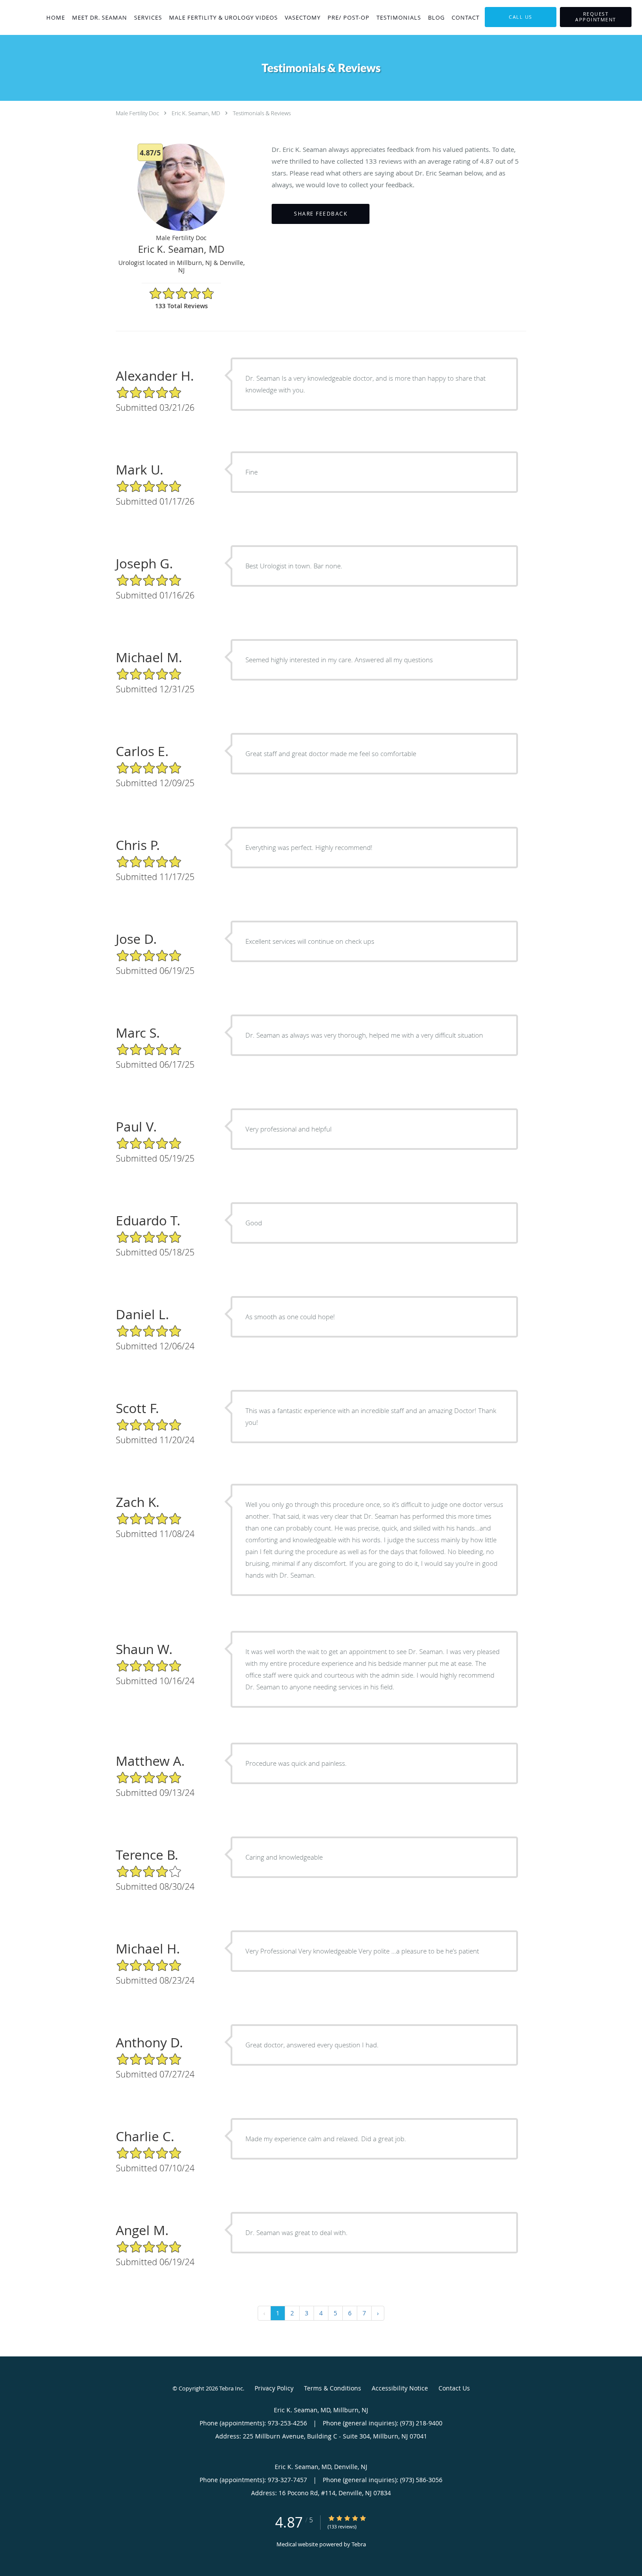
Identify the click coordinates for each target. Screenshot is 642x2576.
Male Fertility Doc (137, 113)
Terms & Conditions (333, 2388)
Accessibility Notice (400, 2388)
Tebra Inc (231, 2388)
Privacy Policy (274, 2388)
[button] (596, 17)
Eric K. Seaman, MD (196, 113)
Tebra (359, 2544)
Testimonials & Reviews (262, 113)
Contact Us (454, 2388)
